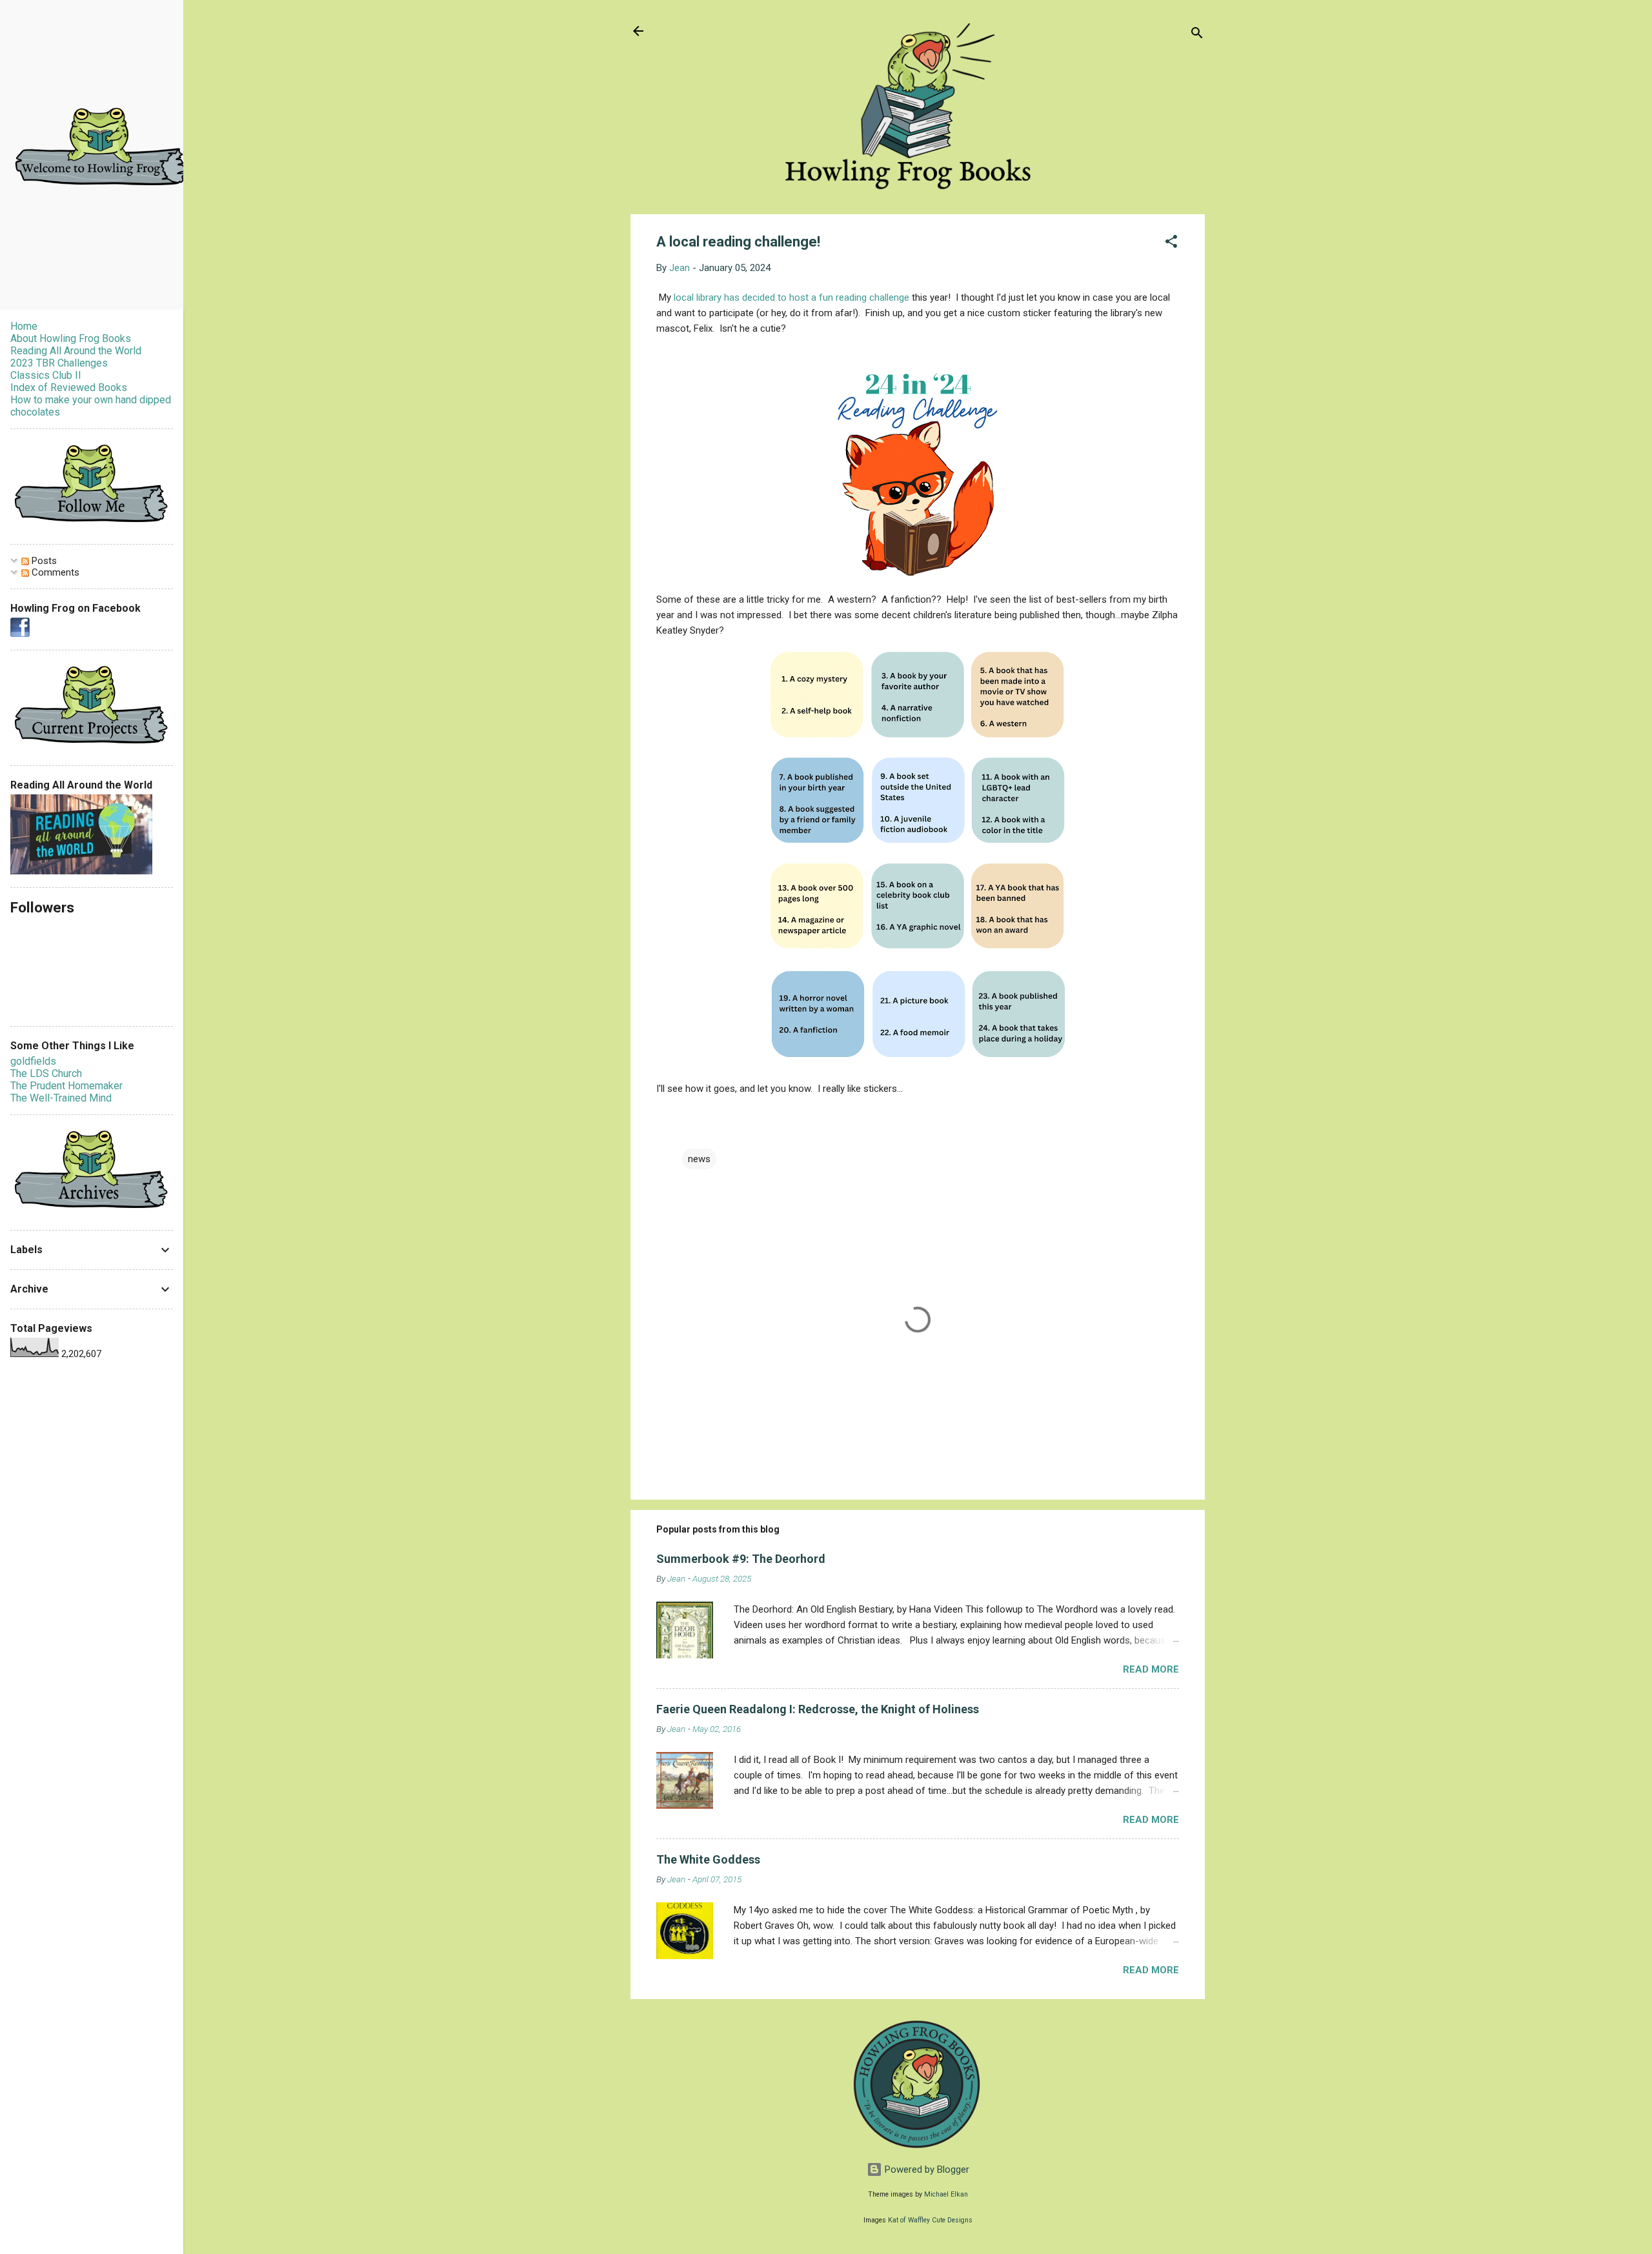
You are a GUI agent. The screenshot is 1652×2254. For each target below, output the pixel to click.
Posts (43, 561)
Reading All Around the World (76, 351)
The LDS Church (46, 1073)
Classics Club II (46, 375)
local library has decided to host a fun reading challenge (791, 297)
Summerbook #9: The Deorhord (741, 1559)
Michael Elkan (946, 2194)
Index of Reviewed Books (69, 387)
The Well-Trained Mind (61, 1098)
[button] (1171, 244)
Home (24, 326)
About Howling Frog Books (71, 338)
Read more (1151, 1669)
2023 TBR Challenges (59, 363)
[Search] (1197, 35)
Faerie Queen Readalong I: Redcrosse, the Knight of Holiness (818, 1709)
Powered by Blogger (926, 2169)
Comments (54, 572)
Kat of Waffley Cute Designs (930, 2220)
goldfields (33, 1061)
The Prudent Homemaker (66, 1086)
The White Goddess (708, 1859)
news (699, 1159)
